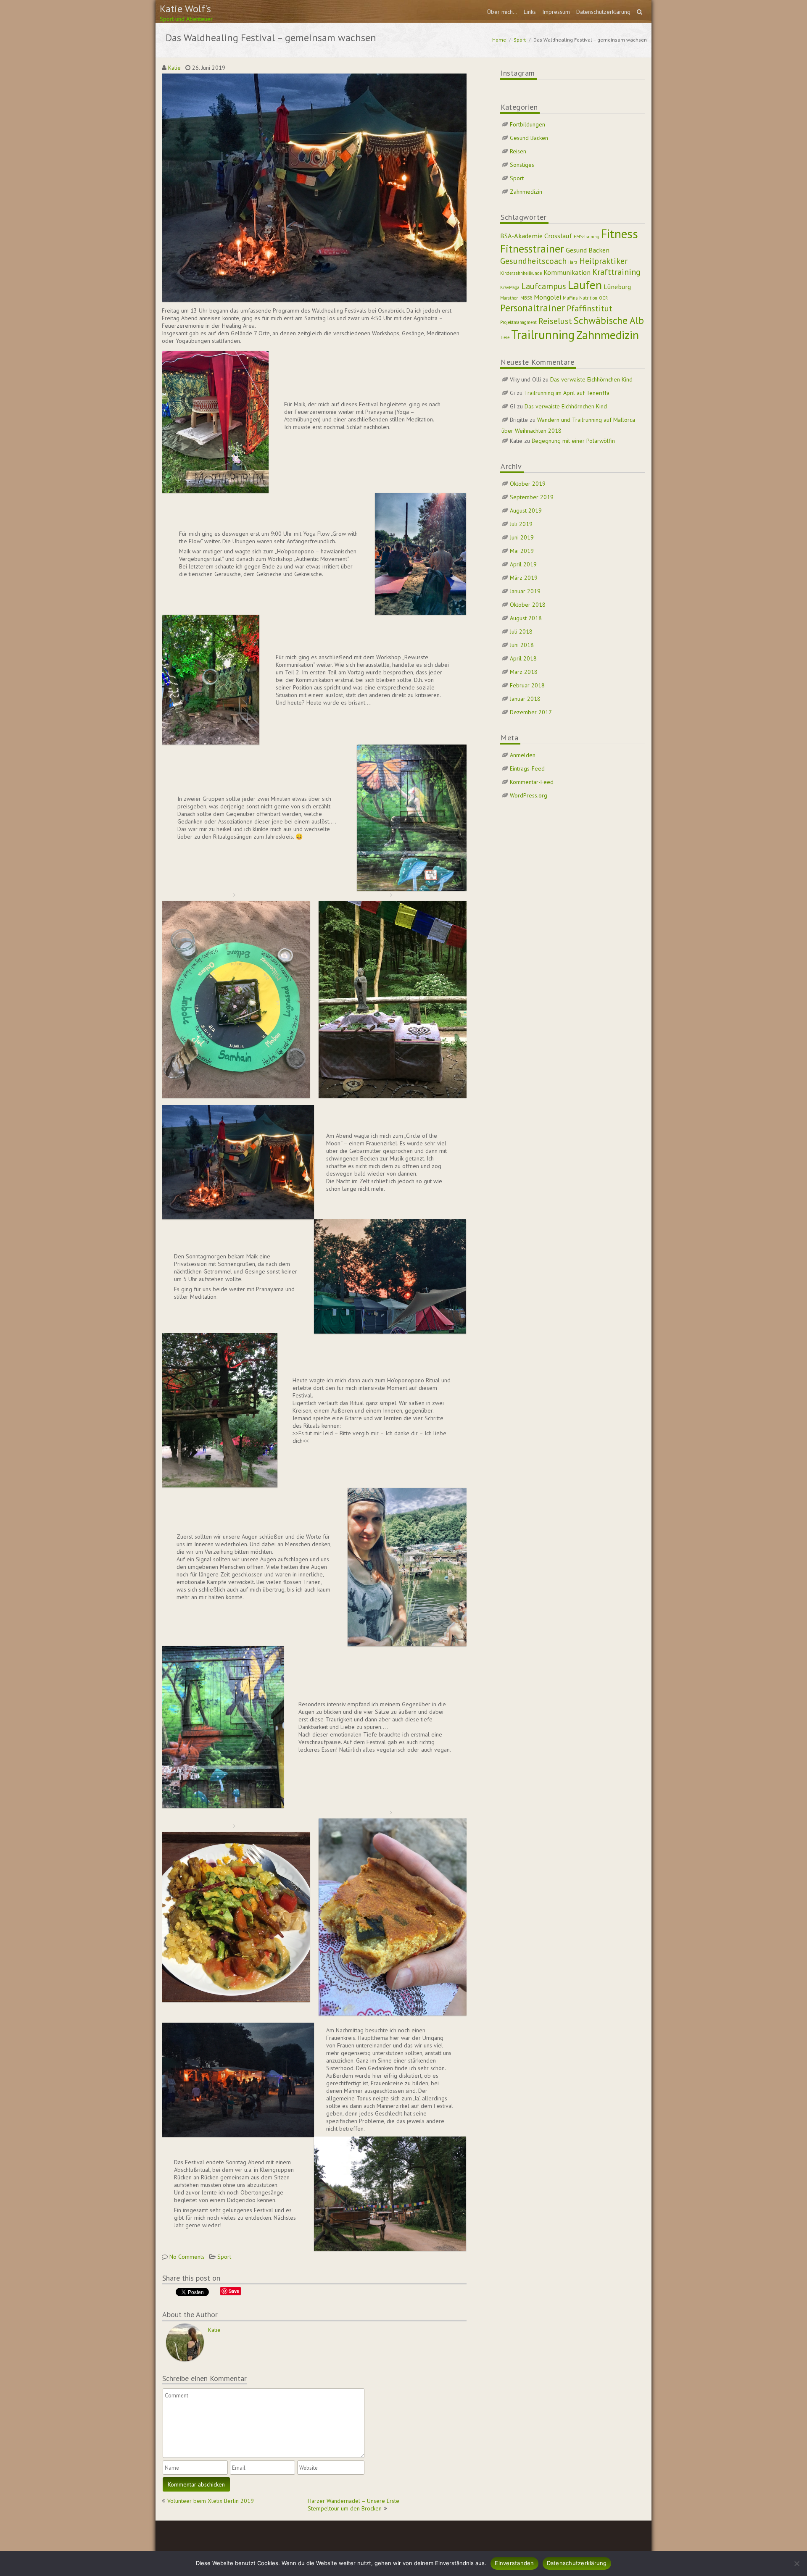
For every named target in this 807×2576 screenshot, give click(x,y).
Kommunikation (567, 272)
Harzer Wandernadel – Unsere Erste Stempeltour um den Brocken (353, 2505)
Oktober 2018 (528, 605)
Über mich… (502, 12)
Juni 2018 (522, 645)
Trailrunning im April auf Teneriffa (567, 393)
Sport (520, 40)
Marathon (509, 298)
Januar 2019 (525, 591)
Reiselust (555, 321)
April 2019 (523, 564)
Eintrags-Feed (527, 768)
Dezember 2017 (531, 712)
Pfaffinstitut (589, 308)
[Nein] (796, 2563)
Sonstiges (522, 165)
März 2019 (524, 578)
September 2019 (532, 497)
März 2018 (524, 672)
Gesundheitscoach (533, 261)
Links (530, 12)
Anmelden (523, 755)
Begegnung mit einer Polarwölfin (573, 441)
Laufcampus (544, 286)
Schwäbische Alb (609, 320)
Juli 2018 (521, 632)
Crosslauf (558, 235)
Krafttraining (616, 272)
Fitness (620, 234)
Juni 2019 (522, 537)
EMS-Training (587, 237)
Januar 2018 (525, 699)
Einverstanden (514, 2563)
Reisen (518, 151)
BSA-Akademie (521, 235)
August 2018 (526, 618)
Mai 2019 (522, 551)
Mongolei (547, 297)
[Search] (640, 12)
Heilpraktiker (603, 261)
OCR (603, 298)
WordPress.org (529, 795)
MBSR (526, 298)
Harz (573, 262)
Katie (174, 68)
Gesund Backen (529, 138)
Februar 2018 (527, 685)
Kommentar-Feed (532, 782)
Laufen (585, 285)
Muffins (570, 298)
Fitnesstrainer (532, 249)
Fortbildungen (527, 124)
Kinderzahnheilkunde (521, 273)
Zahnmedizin (526, 192)
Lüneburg (617, 286)
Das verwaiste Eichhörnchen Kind (591, 379)
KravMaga (510, 287)
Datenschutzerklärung (603, 12)
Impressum (556, 12)
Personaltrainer (533, 308)
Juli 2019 (521, 524)
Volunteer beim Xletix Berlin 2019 (211, 2501)
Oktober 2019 (528, 484)
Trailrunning (543, 334)
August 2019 (526, 510)
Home (499, 40)
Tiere (505, 337)
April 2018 (523, 658)
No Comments (187, 2257)
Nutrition (588, 298)
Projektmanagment (518, 322)
